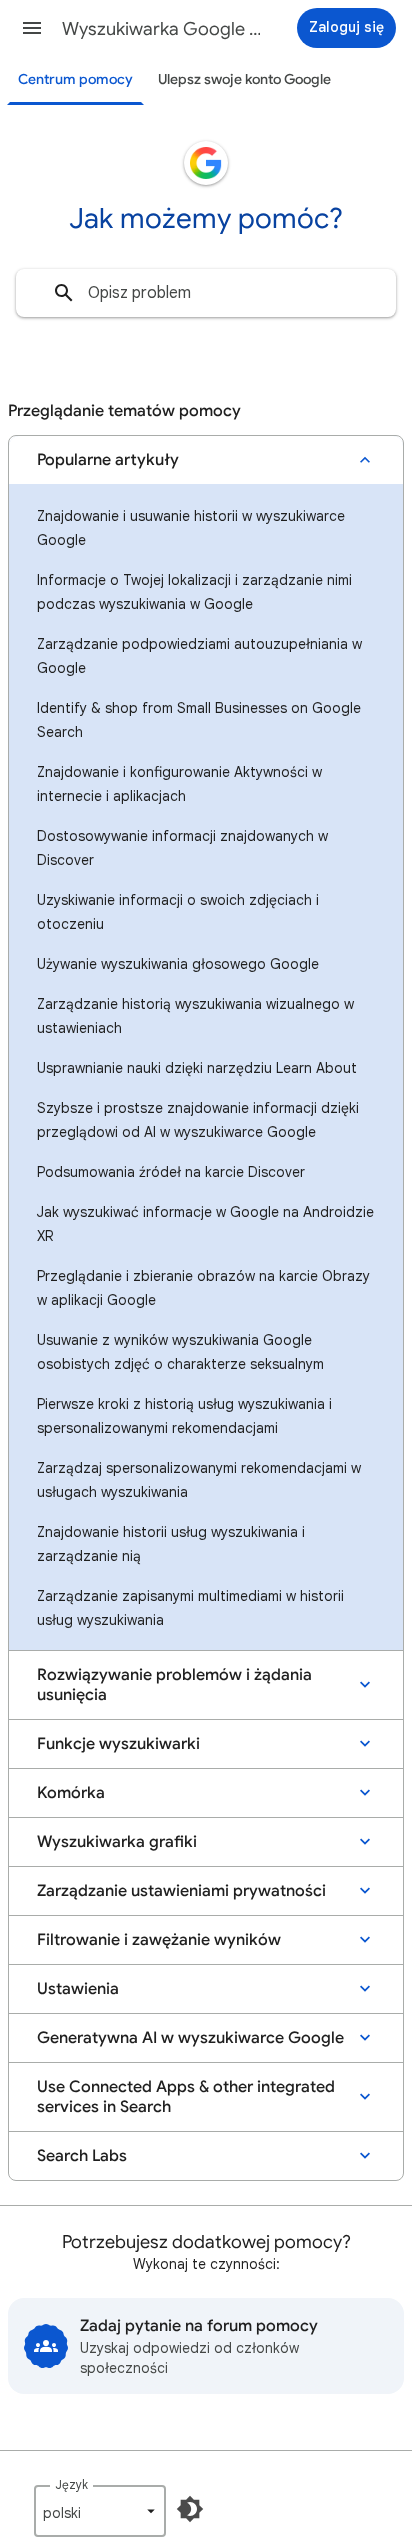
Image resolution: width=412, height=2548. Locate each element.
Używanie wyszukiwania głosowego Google (178, 964)
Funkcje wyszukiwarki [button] (118, 1744)
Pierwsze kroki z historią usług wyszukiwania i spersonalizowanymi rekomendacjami (184, 1416)
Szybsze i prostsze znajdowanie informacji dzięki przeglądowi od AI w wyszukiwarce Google (198, 1120)
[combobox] (206, 293)
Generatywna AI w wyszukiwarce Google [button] (190, 2038)
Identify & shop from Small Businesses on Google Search (199, 720)
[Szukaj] (64, 293)
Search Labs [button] (82, 2156)
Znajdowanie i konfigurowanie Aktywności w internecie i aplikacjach (179, 784)
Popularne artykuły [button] (108, 460)
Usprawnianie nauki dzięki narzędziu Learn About (197, 1068)
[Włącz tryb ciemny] (190, 2509)
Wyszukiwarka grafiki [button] (117, 1842)
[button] (32, 28)
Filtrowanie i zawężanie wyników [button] (159, 1940)
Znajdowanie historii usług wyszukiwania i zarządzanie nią (171, 1544)
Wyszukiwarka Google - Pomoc (162, 29)
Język (71, 2484)
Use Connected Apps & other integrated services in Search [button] (186, 2097)
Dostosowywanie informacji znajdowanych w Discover (182, 848)
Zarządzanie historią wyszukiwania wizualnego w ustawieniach (195, 1016)
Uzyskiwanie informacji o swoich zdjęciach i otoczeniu (178, 912)
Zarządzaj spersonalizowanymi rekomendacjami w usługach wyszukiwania (199, 1480)
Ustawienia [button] (78, 1989)
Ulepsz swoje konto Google (244, 79)
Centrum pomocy (75, 79)
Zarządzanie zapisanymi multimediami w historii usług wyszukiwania (190, 1608)
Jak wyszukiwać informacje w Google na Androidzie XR (205, 1224)
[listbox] (100, 2511)
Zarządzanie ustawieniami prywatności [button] (181, 1891)
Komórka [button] (71, 1793)
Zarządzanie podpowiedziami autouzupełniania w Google (199, 656)
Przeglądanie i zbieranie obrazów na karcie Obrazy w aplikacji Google (203, 1288)
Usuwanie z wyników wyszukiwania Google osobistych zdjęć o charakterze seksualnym (180, 1352)
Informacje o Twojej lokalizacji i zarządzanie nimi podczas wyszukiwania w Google (194, 592)
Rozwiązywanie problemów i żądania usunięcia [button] (174, 1685)
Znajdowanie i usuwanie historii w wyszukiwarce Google (191, 528)
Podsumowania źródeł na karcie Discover (171, 1172)
